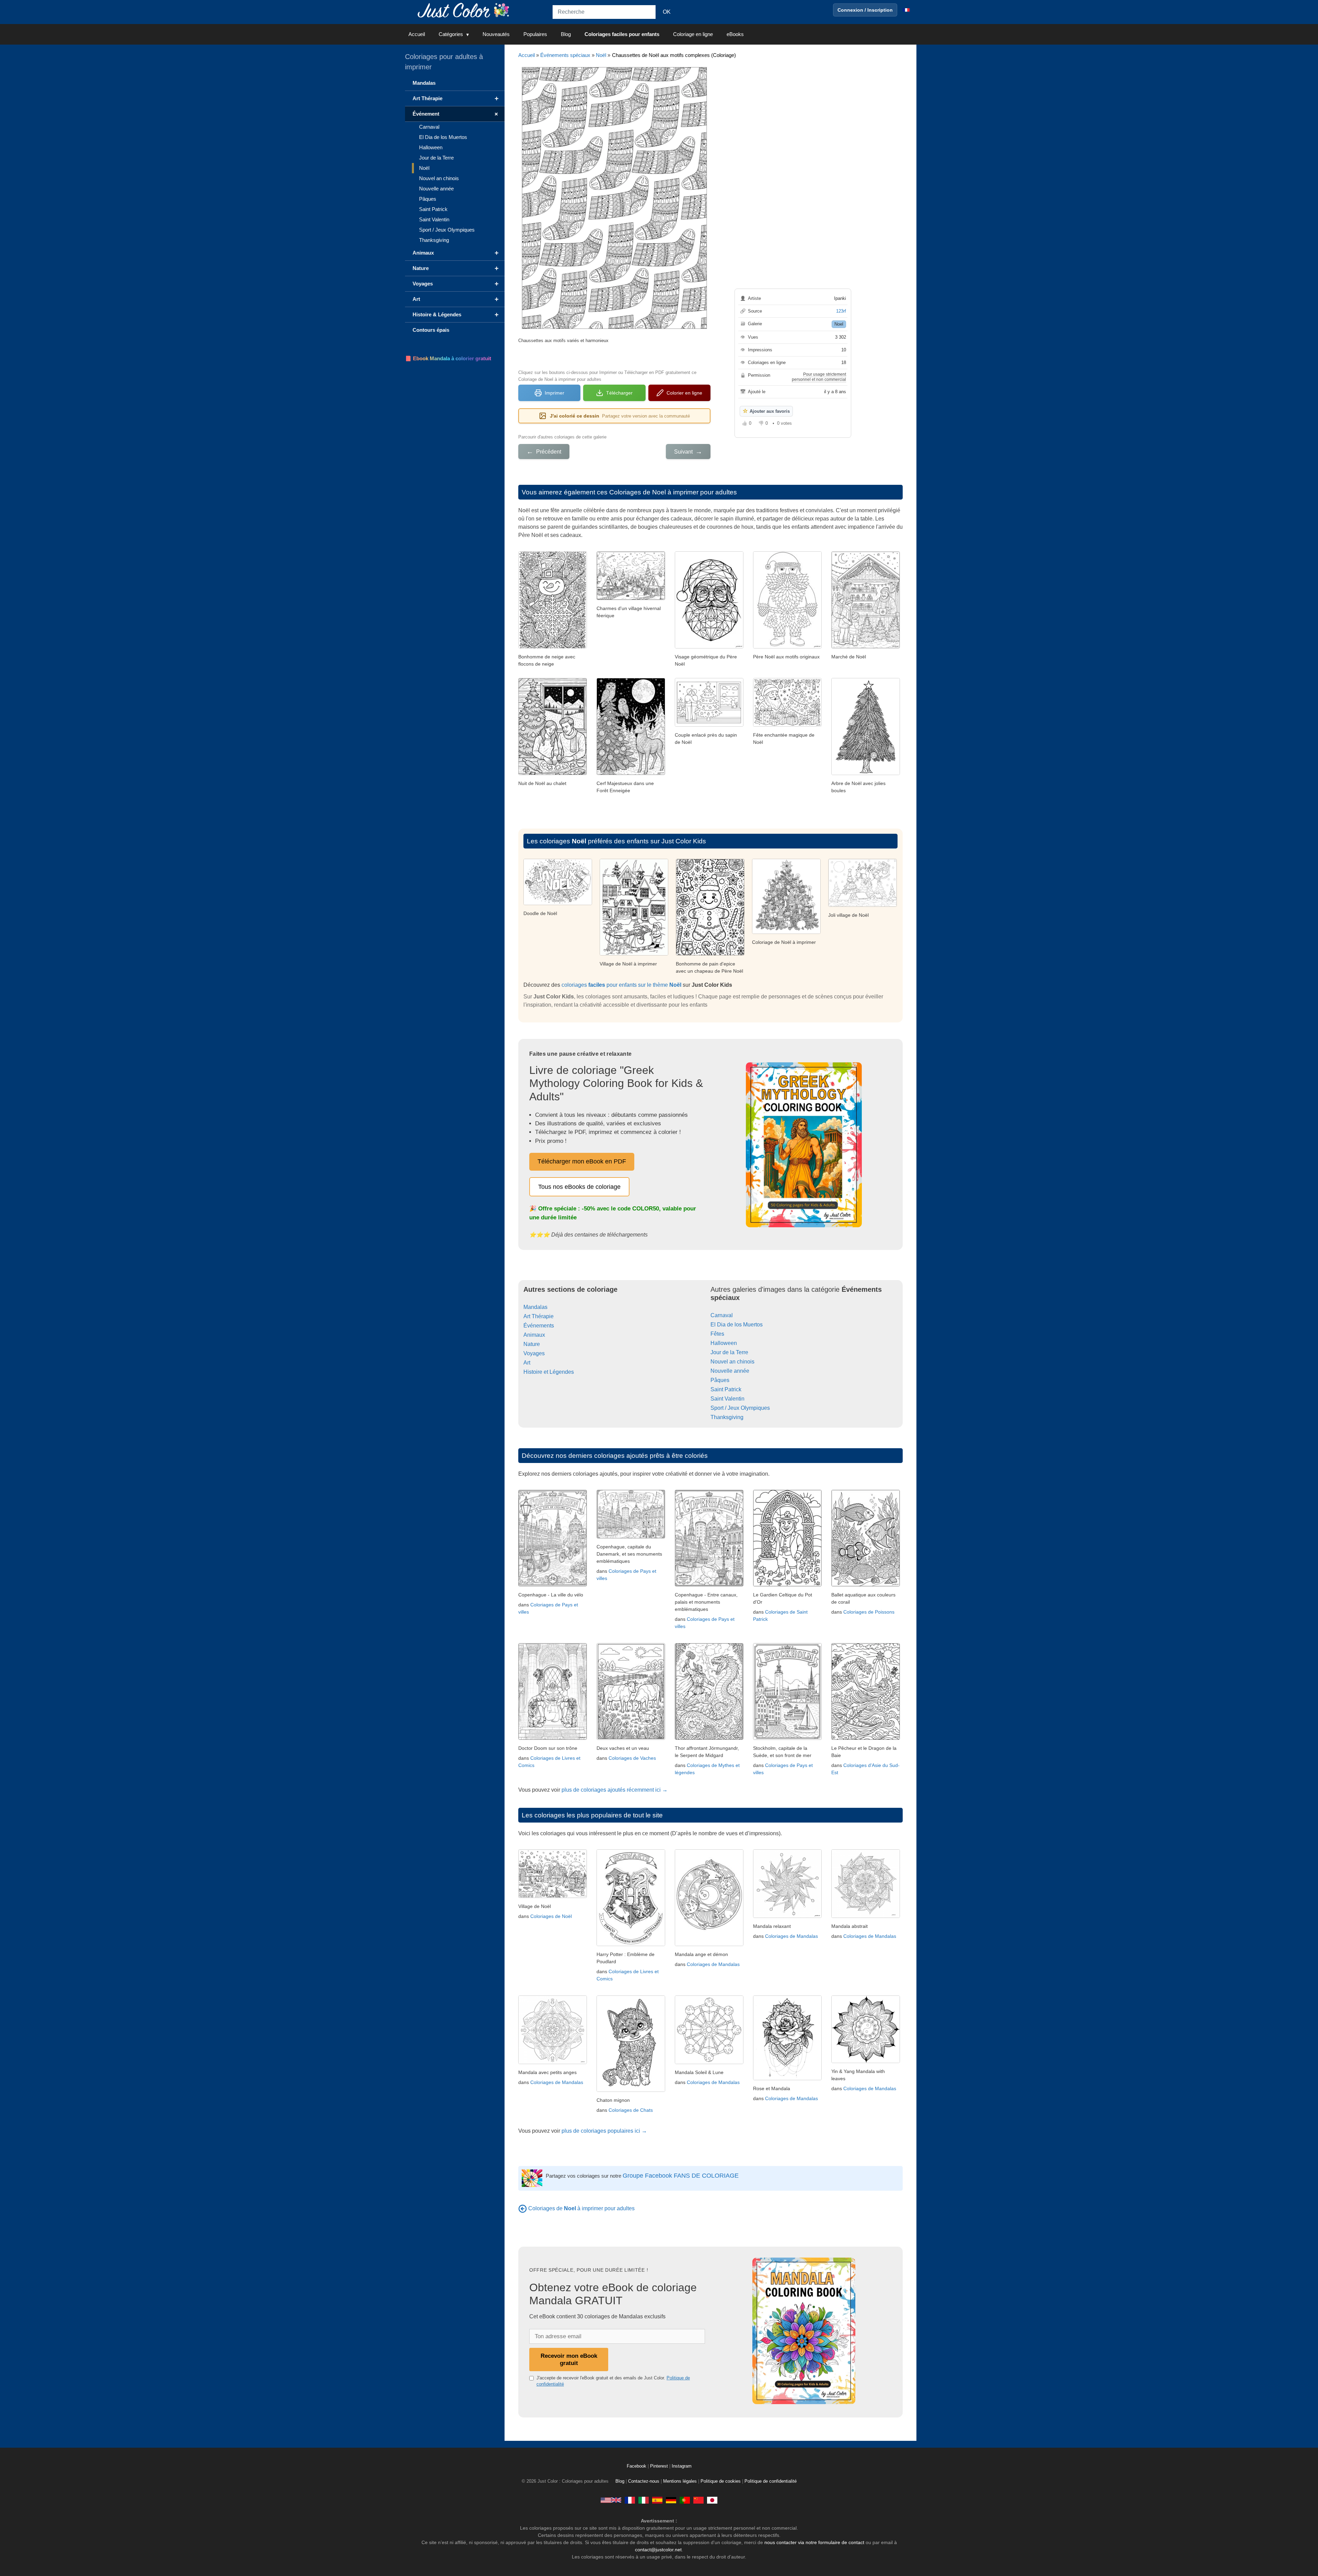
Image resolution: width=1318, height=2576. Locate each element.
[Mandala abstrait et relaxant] (866, 1916)
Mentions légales (680, 2481)
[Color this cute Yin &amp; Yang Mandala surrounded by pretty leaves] (866, 2061)
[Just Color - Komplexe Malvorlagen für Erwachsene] (671, 2500)
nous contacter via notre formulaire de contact (814, 2542)
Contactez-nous (644, 2481)
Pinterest (660, 2466)
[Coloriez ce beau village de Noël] (863, 905)
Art (527, 1363)
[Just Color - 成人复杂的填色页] (698, 2500)
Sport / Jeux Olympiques (740, 1408)
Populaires (535, 34)
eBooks (735, 34)
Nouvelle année (730, 1371)
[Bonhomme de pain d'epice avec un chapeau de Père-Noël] (710, 954)
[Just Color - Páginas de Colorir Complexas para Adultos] (685, 2500)
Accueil (417, 34)
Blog (566, 34)
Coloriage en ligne (693, 34)
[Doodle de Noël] (558, 903)
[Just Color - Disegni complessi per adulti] (644, 2500)
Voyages (534, 1353)
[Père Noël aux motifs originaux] (787, 647)
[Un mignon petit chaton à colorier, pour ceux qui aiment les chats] (631, 2090)
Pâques (720, 1380)
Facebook (637, 2466)
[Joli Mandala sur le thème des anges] (553, 2062)
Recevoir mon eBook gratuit (569, 2359)
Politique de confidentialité (771, 2481)
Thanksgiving (727, 1417)
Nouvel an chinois (732, 1362)
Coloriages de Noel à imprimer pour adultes (673, 492)
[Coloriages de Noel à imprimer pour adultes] (523, 2208)
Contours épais (431, 330)
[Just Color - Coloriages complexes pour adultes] (630, 2500)
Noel (839, 324)
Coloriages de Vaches (632, 1758)
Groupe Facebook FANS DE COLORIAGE (681, 2176)
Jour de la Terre (729, 1352)
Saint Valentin (727, 1399)
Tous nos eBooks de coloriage (579, 1187)
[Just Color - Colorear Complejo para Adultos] (657, 2500)
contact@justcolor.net (658, 2550)
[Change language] (906, 10)
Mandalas (535, 1307)
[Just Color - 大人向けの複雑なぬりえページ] (712, 2500)
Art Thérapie (539, 1316)
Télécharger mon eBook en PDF (582, 1161)
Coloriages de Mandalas (713, 1964)
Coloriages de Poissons (869, 1612)
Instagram (682, 2466)
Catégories (451, 34)
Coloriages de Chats (631, 2110)
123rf (841, 311)
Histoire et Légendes (549, 1372)
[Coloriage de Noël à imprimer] (786, 932)
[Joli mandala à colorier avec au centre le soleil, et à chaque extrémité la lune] (709, 2062)
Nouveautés (496, 34)
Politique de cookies (721, 2481)
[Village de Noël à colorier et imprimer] (634, 954)
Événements (539, 1326)
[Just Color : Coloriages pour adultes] (465, 10)
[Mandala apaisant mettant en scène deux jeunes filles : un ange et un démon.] (709, 1944)
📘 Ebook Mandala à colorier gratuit (448, 358)
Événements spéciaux (565, 55)
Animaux (534, 1335)
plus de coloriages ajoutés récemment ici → (615, 1790)
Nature (532, 1344)
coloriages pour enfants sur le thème (621, 985)
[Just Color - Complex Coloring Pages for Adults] (611, 2500)
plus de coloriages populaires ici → (604, 2131)
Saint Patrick (726, 1389)
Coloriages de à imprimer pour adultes (581, 2208)
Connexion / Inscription (865, 10)
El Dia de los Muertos (737, 1325)
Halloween (724, 1343)
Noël (601, 55)
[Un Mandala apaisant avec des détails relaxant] (787, 1916)
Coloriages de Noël (551, 1916)
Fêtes (717, 1334)
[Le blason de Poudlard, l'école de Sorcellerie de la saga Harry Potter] (631, 1944)
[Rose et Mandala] (787, 2078)
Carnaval (722, 1315)
